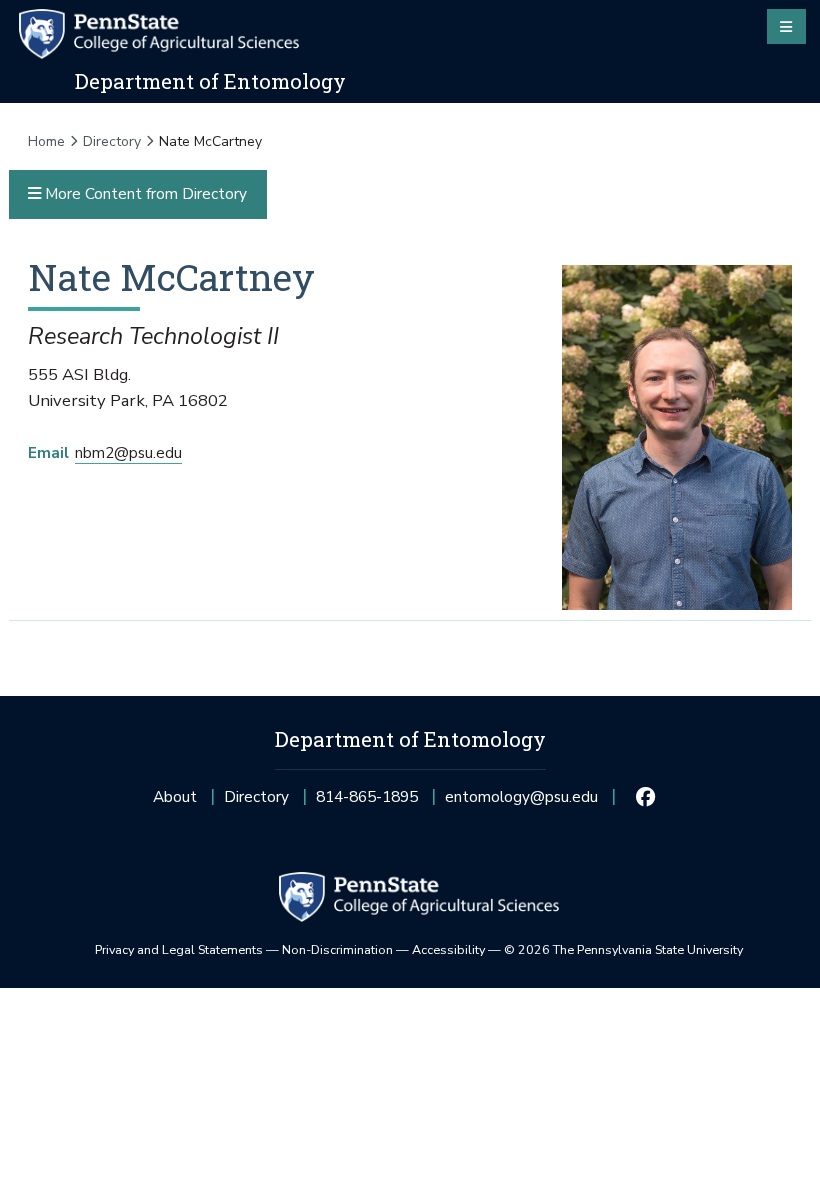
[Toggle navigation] (786, 26)
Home (46, 141)
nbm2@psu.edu (128, 452)
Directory (112, 141)
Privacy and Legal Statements (179, 949)
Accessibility (448, 949)
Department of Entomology (210, 81)
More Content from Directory (144, 193)
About (175, 796)
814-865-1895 (367, 802)
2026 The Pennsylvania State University (623, 949)
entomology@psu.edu (521, 802)
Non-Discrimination (337, 949)
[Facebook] (646, 797)
